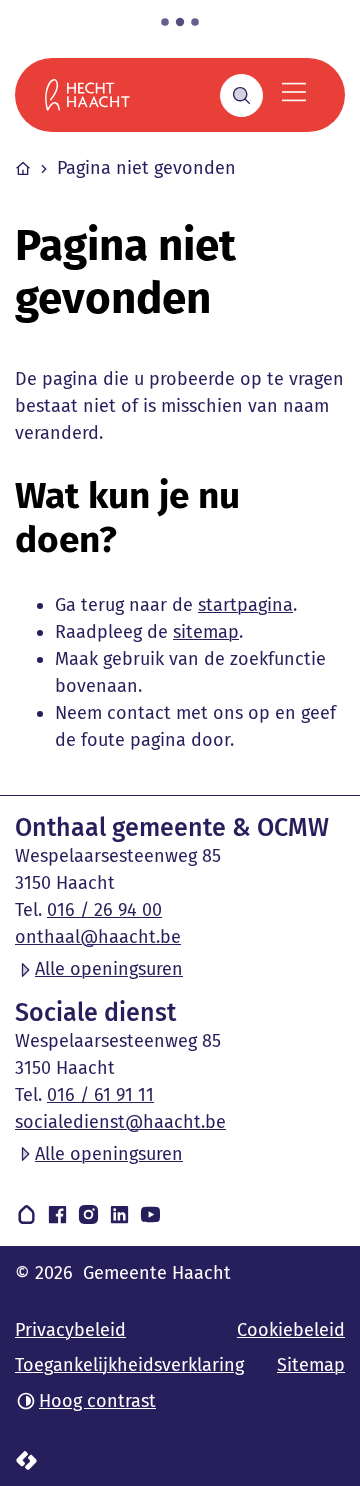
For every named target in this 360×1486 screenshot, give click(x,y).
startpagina (245, 605)
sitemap (206, 632)
